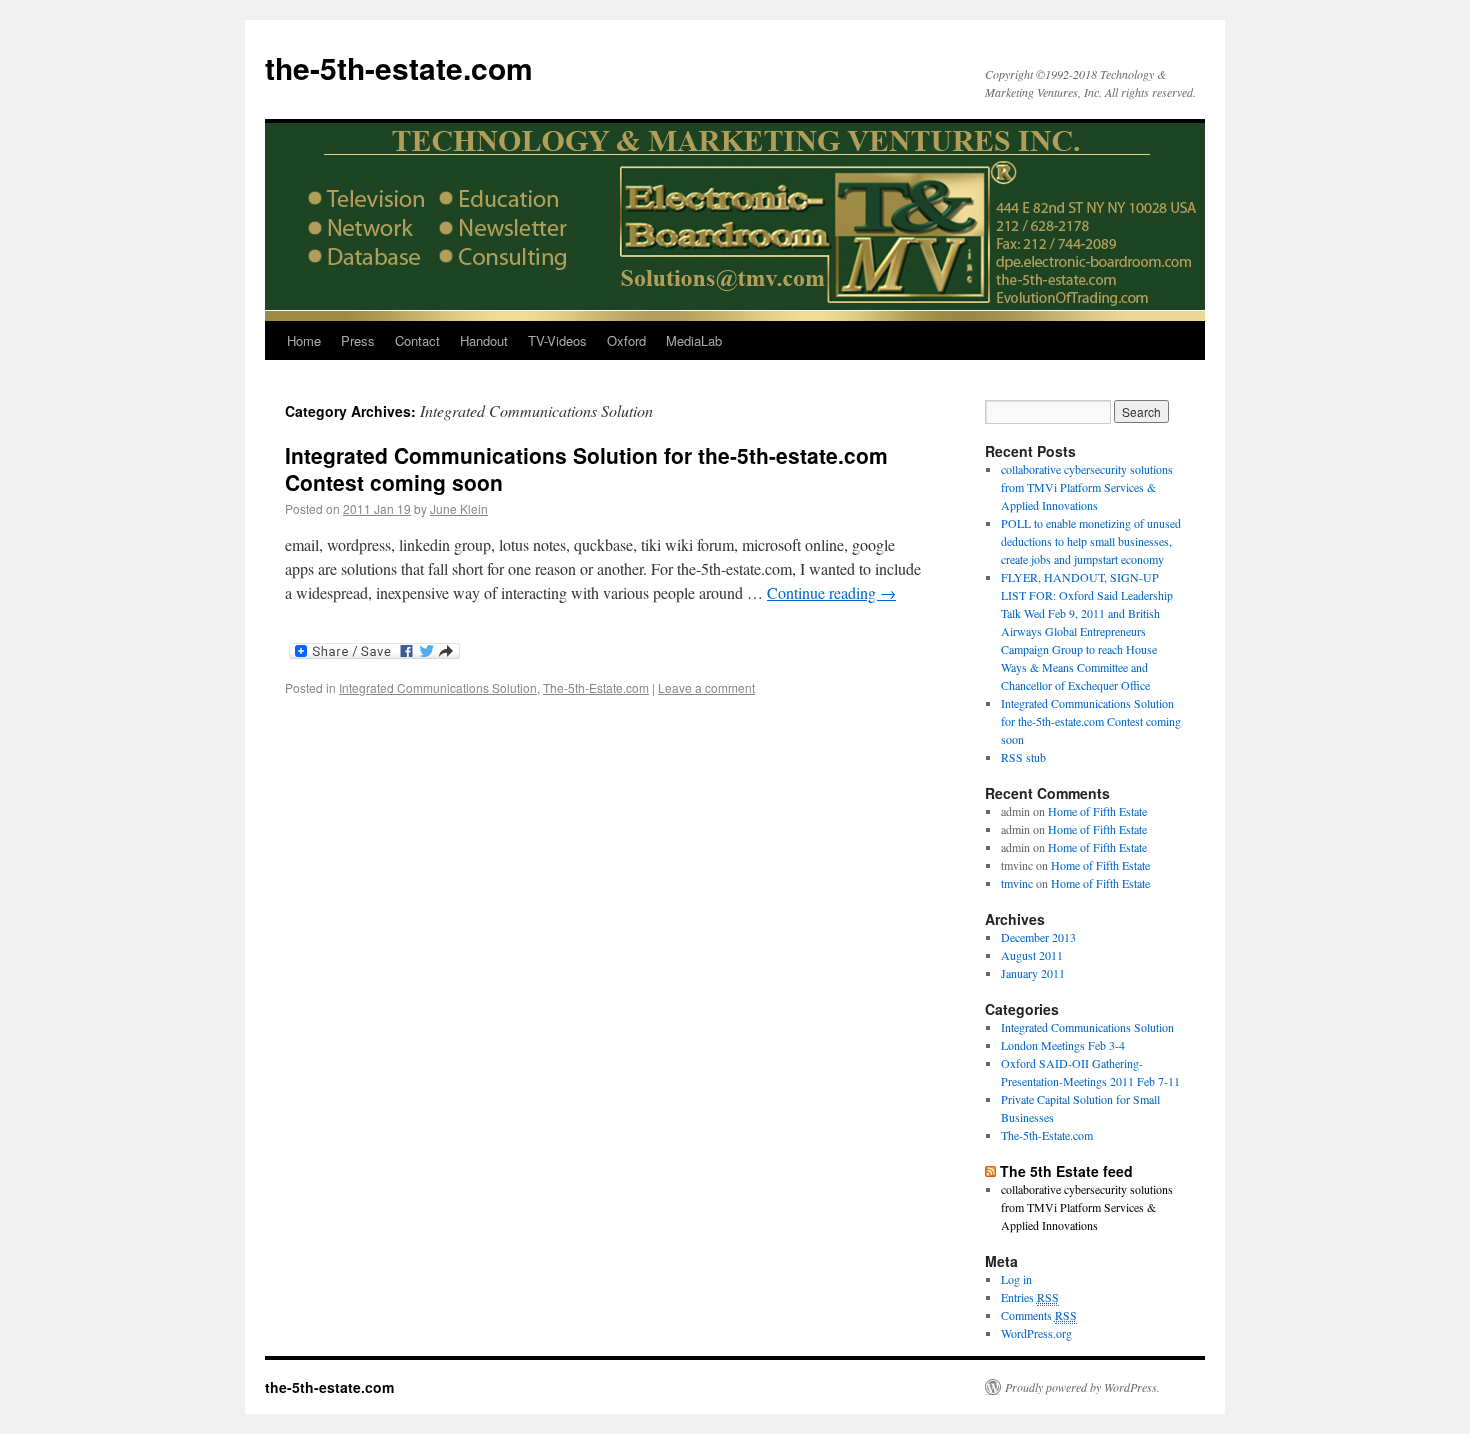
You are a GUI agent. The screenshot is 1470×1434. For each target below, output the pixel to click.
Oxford (626, 340)
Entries (1030, 1297)
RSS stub (1023, 757)
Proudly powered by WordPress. (1082, 1387)
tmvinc (1017, 883)
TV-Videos (557, 340)
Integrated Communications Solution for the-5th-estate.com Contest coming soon (586, 468)
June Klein (459, 508)
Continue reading (831, 592)
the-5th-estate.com (399, 67)
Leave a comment (706, 687)
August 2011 (1032, 955)
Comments (1039, 1315)
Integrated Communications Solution (438, 687)
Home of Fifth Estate (1097, 811)
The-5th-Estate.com (596, 687)
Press (358, 340)
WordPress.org (1036, 1333)
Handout (484, 340)
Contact (417, 340)
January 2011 (1033, 973)
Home (304, 340)
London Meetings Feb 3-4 (1063, 1045)
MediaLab (694, 340)
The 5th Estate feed (1066, 1171)
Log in (1016, 1279)
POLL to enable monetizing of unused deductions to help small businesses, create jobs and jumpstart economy (1091, 541)
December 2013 (1038, 937)
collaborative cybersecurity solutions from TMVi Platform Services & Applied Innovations (1087, 487)
